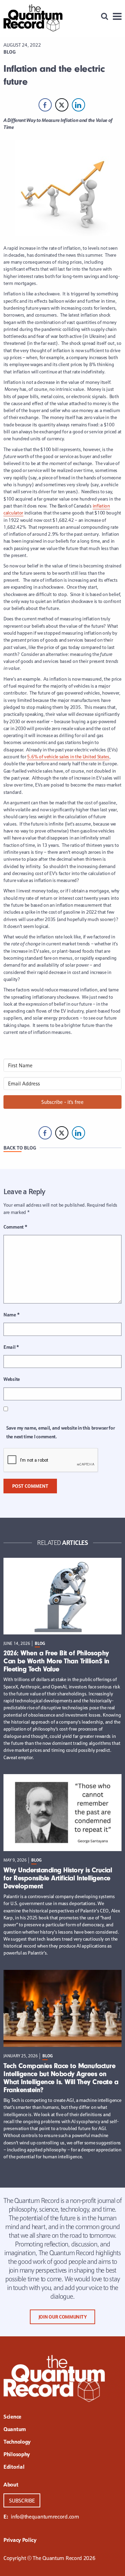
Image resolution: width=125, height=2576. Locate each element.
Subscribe (22, 2500)
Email (11, 1347)
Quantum (15, 2430)
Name (11, 1315)
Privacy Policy (20, 2540)
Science (12, 2417)
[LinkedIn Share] (78, 105)
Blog (10, 52)
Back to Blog (20, 1148)
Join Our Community (63, 2317)
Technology (17, 2442)
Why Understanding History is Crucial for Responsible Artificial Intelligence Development (58, 1878)
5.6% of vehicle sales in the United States (68, 757)
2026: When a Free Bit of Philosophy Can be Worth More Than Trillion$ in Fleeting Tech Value (56, 1661)
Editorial (14, 2467)
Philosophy (17, 2455)
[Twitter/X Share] (62, 105)
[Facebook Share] (45, 105)
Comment (15, 1227)
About (11, 2485)
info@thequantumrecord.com (45, 2516)
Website (12, 1379)
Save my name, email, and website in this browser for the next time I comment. (60, 1432)
